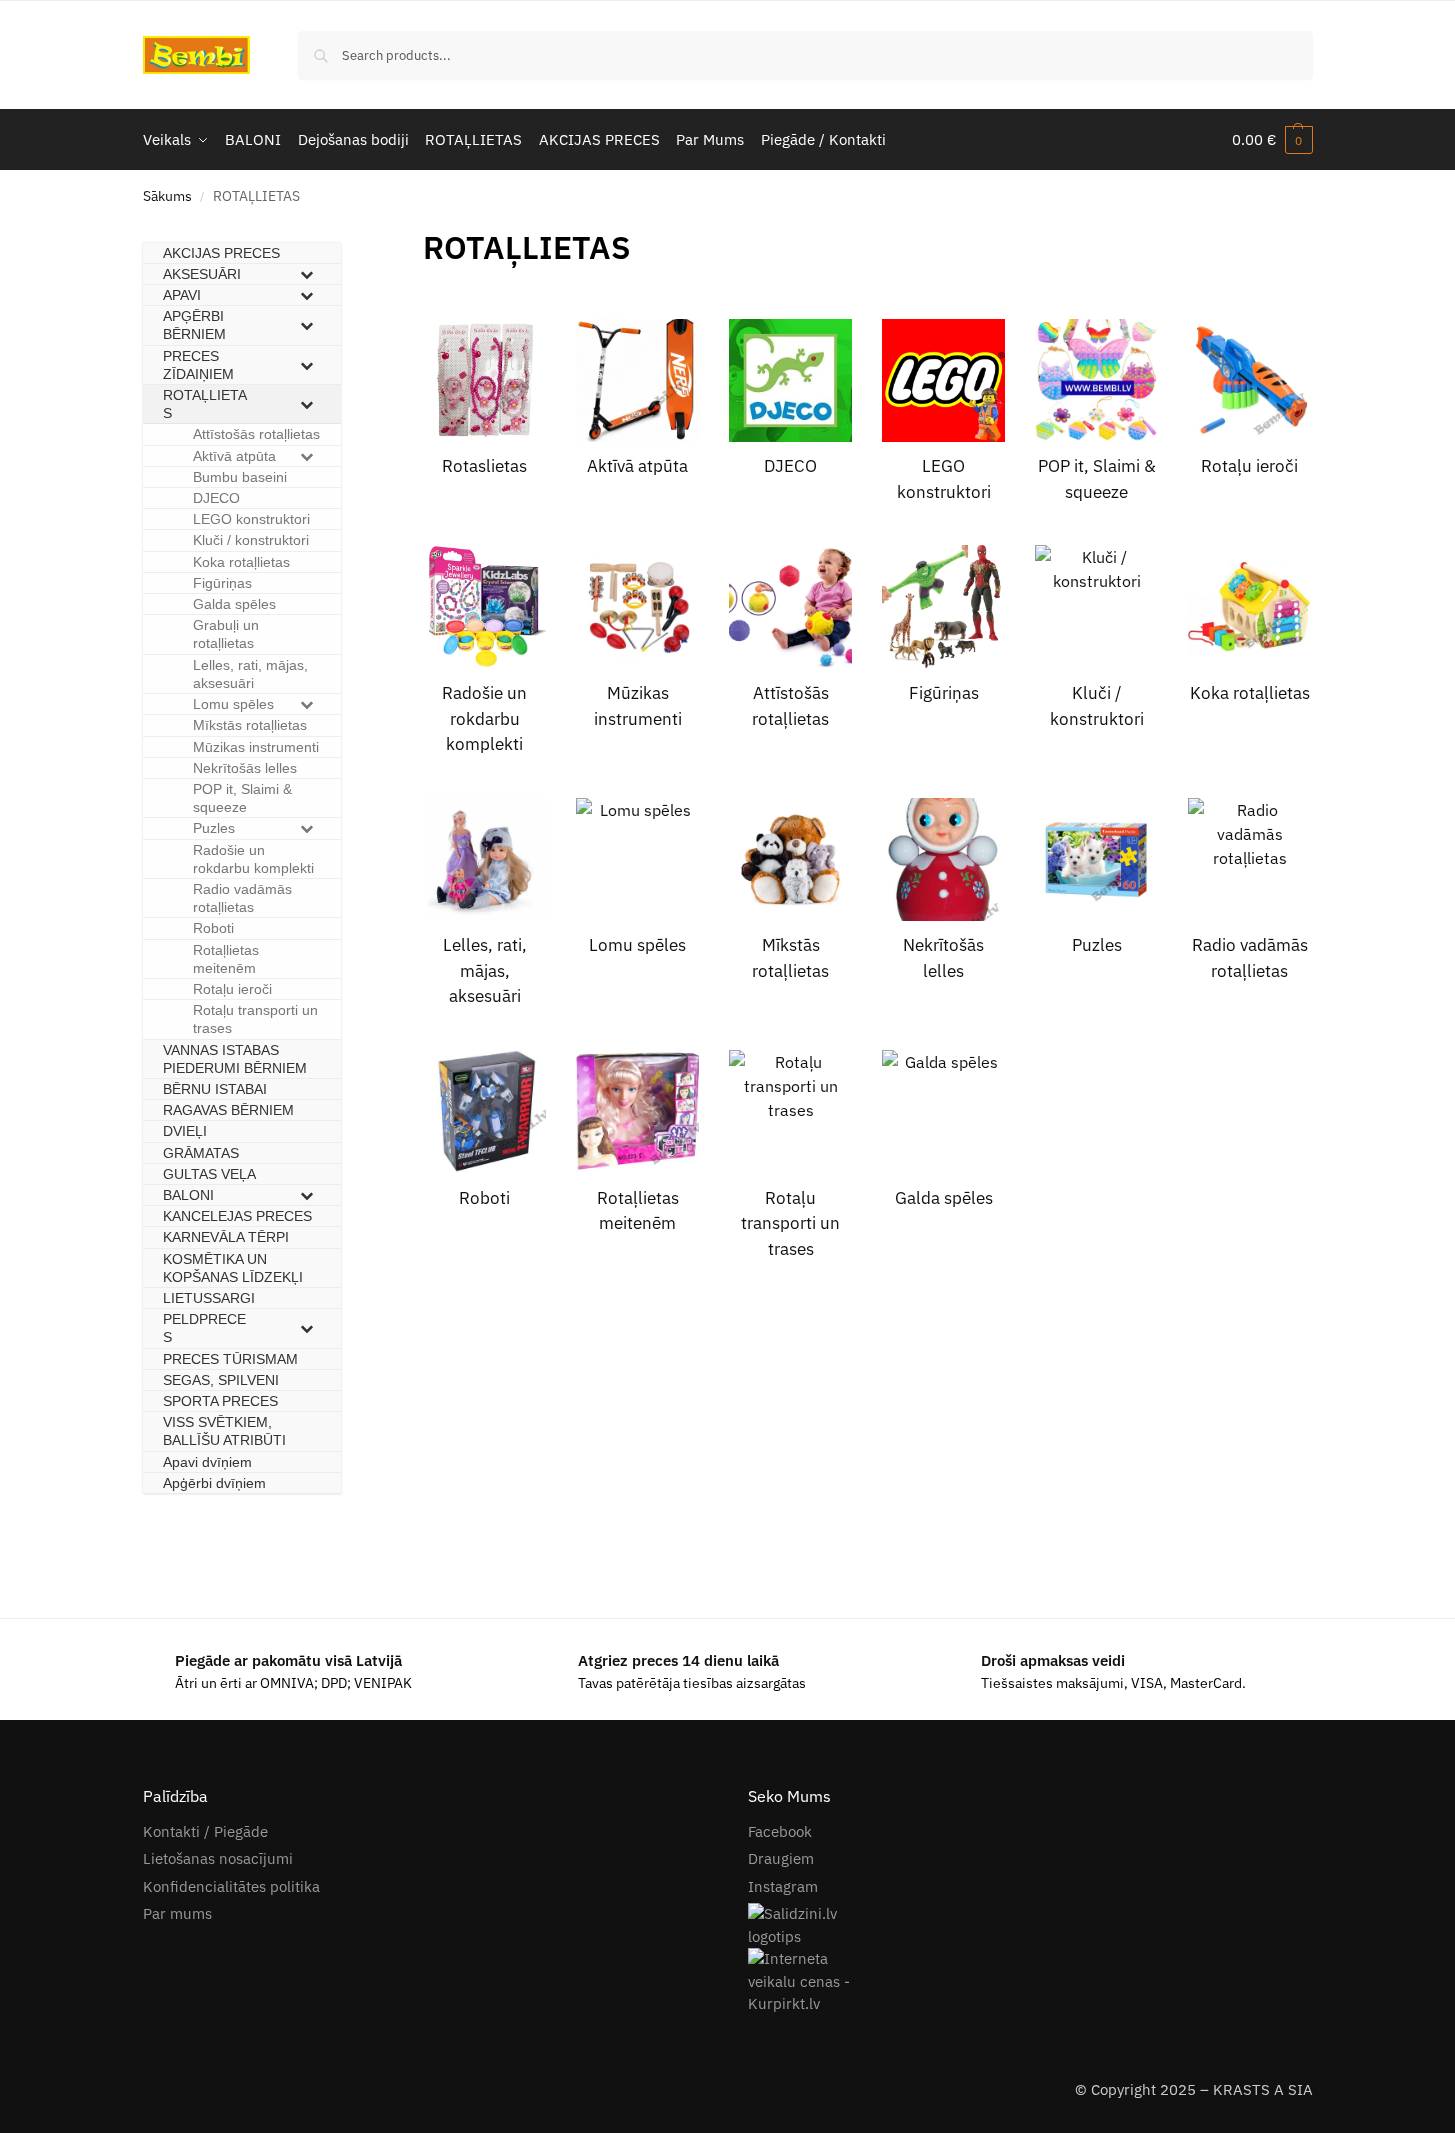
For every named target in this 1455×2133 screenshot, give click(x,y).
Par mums (177, 1913)
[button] (1272, 140)
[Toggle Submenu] (306, 274)
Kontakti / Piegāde (205, 1831)
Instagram (783, 1886)
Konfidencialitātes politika (231, 1886)
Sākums (167, 196)
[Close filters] (347, 236)
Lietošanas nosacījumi (218, 1858)
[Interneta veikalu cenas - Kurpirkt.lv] (1030, 1982)
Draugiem (781, 1858)
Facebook (780, 1831)
